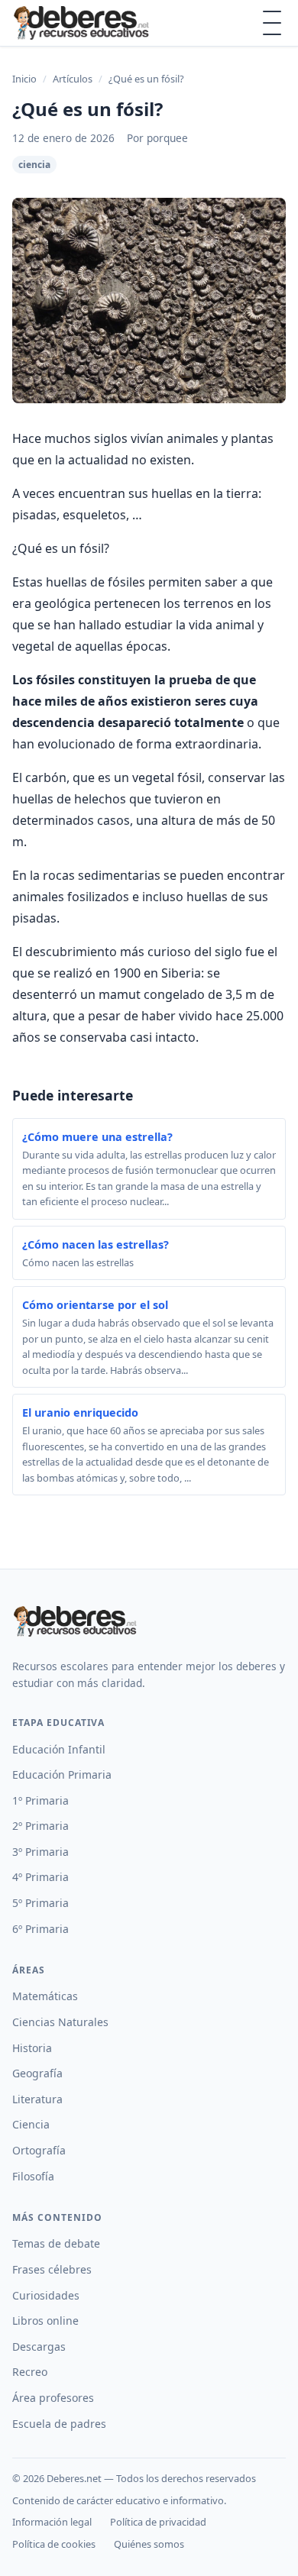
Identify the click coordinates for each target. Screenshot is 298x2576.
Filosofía (33, 2176)
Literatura (37, 2099)
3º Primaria (40, 1852)
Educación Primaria (62, 1774)
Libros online (45, 2321)
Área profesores (53, 2398)
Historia (32, 2048)
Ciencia (31, 2124)
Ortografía (39, 2150)
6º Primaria (40, 1929)
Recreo (30, 2372)
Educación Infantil (59, 1749)
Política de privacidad (158, 2522)
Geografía (37, 2073)
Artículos (73, 79)
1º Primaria (40, 1800)
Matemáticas (45, 1996)
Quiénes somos (149, 2544)
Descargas (39, 2347)
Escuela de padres (59, 2424)
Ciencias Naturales (60, 2022)
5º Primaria (40, 1903)
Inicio (24, 79)
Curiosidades (46, 2295)
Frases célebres (52, 2269)
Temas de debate (56, 2243)
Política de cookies (54, 2544)
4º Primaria (40, 1877)
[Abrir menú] (272, 23)
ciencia (34, 165)
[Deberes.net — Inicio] (84, 23)
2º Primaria (40, 1826)
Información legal (52, 2522)
